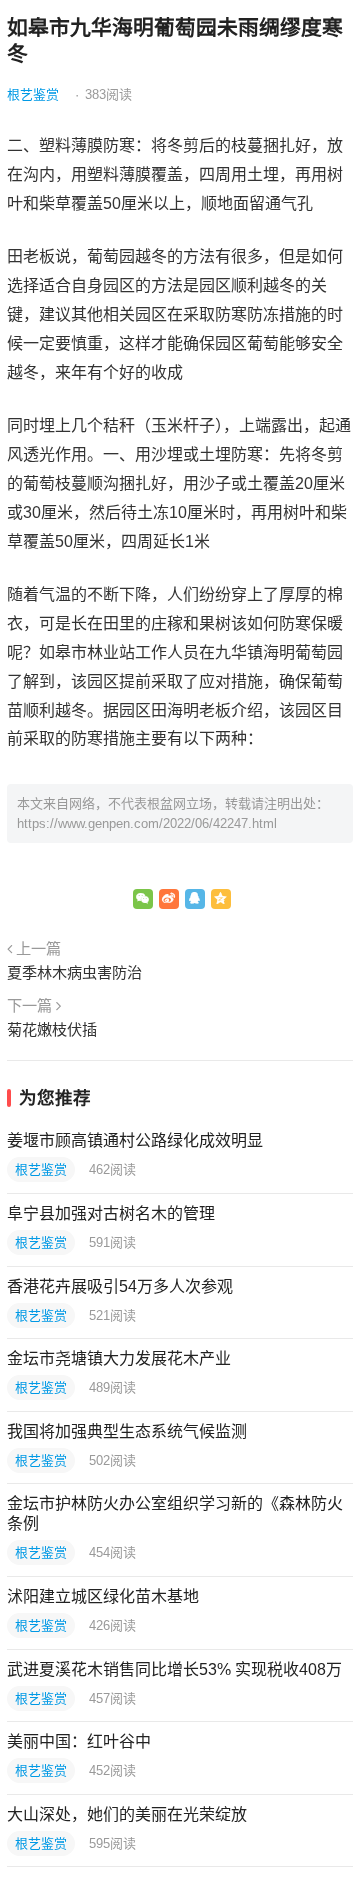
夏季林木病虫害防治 (74, 972)
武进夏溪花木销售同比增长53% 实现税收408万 (174, 1669)
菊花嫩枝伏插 (52, 1029)
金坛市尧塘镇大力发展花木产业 (119, 1358)
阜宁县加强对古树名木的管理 (111, 1213)
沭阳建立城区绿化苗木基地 (103, 1596)
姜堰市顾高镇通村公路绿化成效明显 (135, 1140)
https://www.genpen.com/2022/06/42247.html (147, 823)
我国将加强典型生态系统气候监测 (127, 1431)
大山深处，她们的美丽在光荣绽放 (127, 1814)
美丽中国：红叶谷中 (79, 1741)
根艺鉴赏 (33, 94)
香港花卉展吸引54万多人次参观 (120, 1286)
